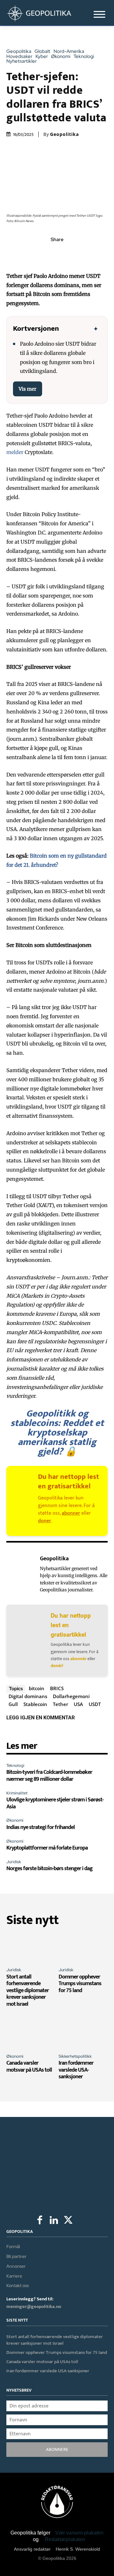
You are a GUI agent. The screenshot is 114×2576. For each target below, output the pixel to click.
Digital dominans (28, 1696)
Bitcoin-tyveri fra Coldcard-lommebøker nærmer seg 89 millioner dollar (49, 1776)
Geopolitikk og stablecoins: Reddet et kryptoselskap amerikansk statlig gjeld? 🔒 (57, 1433)
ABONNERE (57, 2449)
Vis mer (28, 389)
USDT (95, 1704)
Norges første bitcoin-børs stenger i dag (49, 1869)
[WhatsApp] (57, 253)
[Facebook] (28, 253)
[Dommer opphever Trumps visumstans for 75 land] (83, 1948)
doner (44, 1521)
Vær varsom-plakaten (79, 2533)
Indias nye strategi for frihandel (41, 1827)
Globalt (42, 51)
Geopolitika (19, 51)
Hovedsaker (19, 57)
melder (15, 452)
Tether (60, 1704)
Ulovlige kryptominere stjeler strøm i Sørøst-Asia (55, 1803)
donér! (57, 1666)
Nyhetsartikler (22, 61)
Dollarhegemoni (71, 1696)
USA (78, 1704)
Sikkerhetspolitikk (75, 2056)
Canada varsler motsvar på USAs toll (29, 2067)
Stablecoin (35, 1704)
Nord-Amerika (69, 51)
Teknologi (84, 57)
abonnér (78, 1659)
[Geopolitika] (22, 1574)
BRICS (57, 1688)
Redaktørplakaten (65, 2539)
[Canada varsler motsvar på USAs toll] (31, 2034)
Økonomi (61, 57)
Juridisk (14, 1862)
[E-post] (86, 253)
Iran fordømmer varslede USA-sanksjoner (76, 2070)
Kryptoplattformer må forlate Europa (47, 1848)
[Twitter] (42, 253)
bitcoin (37, 1688)
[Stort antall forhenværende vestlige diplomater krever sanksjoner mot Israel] (31, 1948)
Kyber (42, 57)
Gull (13, 1704)
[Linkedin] (72, 253)
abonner (71, 1513)
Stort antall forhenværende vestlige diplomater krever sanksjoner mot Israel (28, 1991)
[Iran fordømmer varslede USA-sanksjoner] (83, 2034)
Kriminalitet (17, 1793)
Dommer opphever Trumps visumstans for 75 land (80, 1984)
